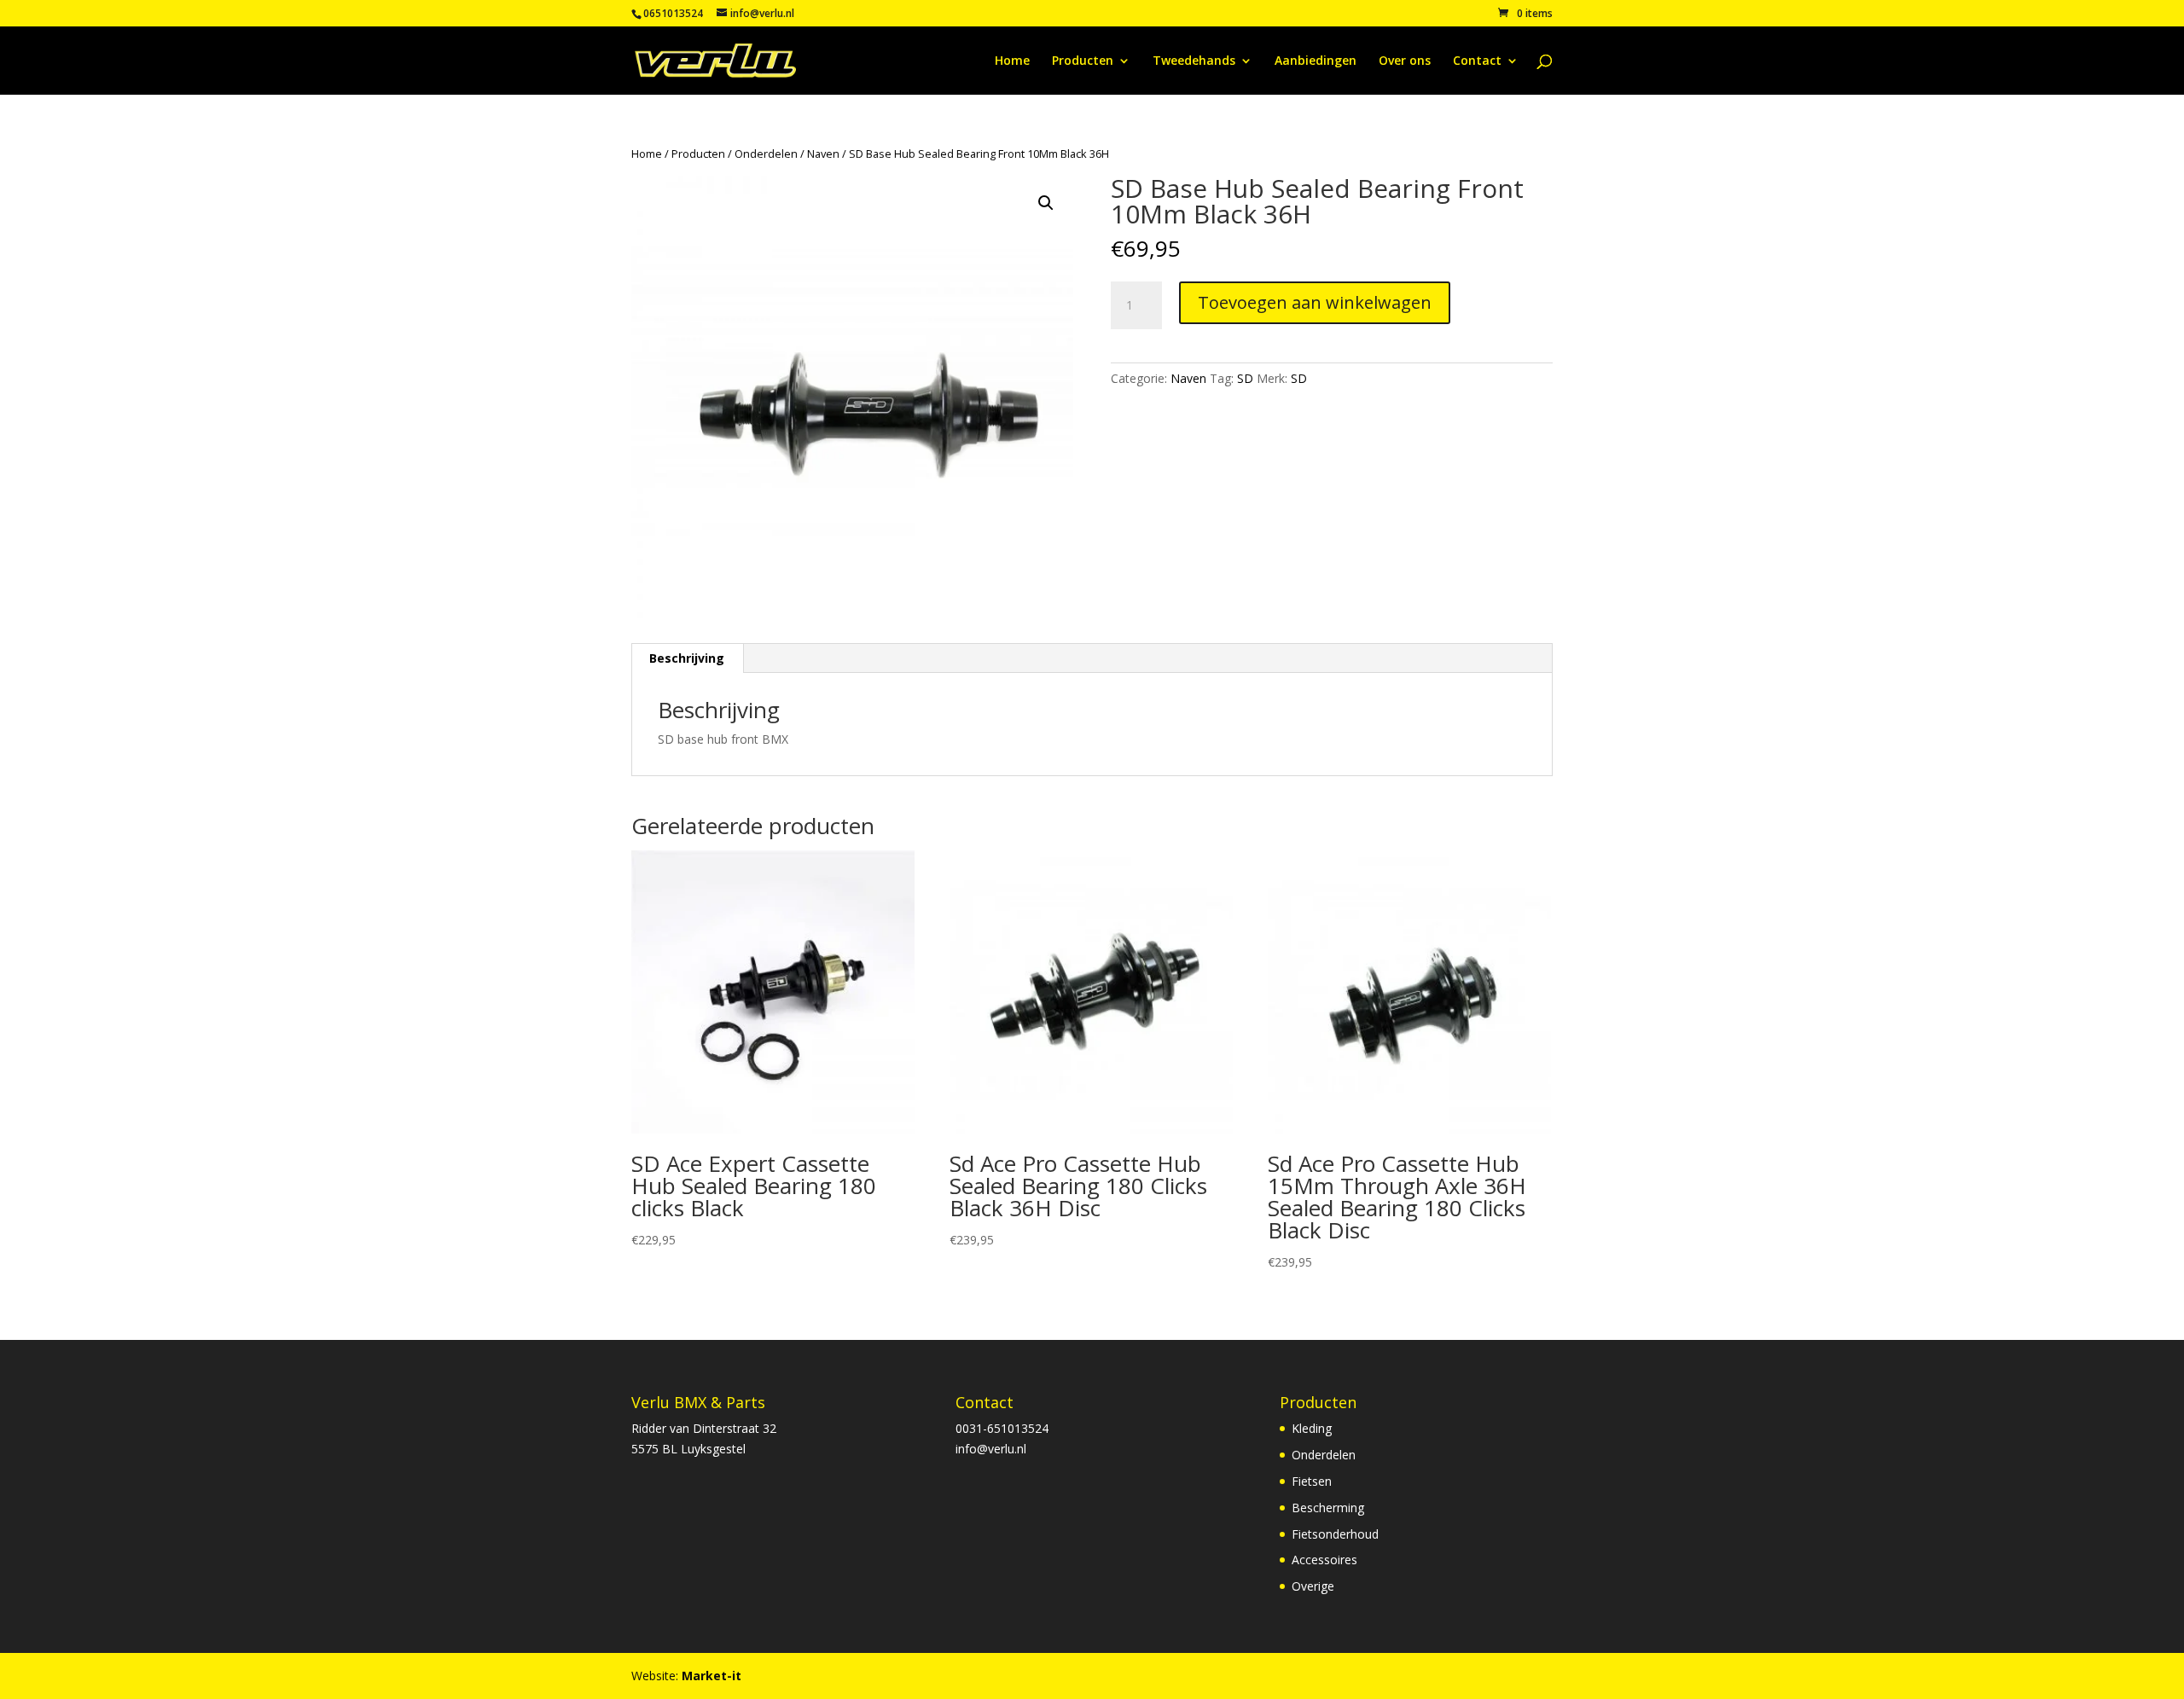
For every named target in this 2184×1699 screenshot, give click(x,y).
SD (1245, 378)
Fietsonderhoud (1335, 1534)
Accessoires (1324, 1560)
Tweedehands (1194, 61)
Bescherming (1328, 1508)
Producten (1083, 61)
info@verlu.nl (991, 1449)
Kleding (1312, 1428)
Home (1012, 61)
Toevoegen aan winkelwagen (1315, 302)
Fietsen (1312, 1481)
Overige (1313, 1586)
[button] (1046, 203)
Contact (1477, 61)
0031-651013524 (1002, 1428)
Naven (823, 154)
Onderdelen (766, 154)
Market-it (712, 1676)
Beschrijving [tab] (687, 658)
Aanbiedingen (1316, 61)
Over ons (1405, 61)
